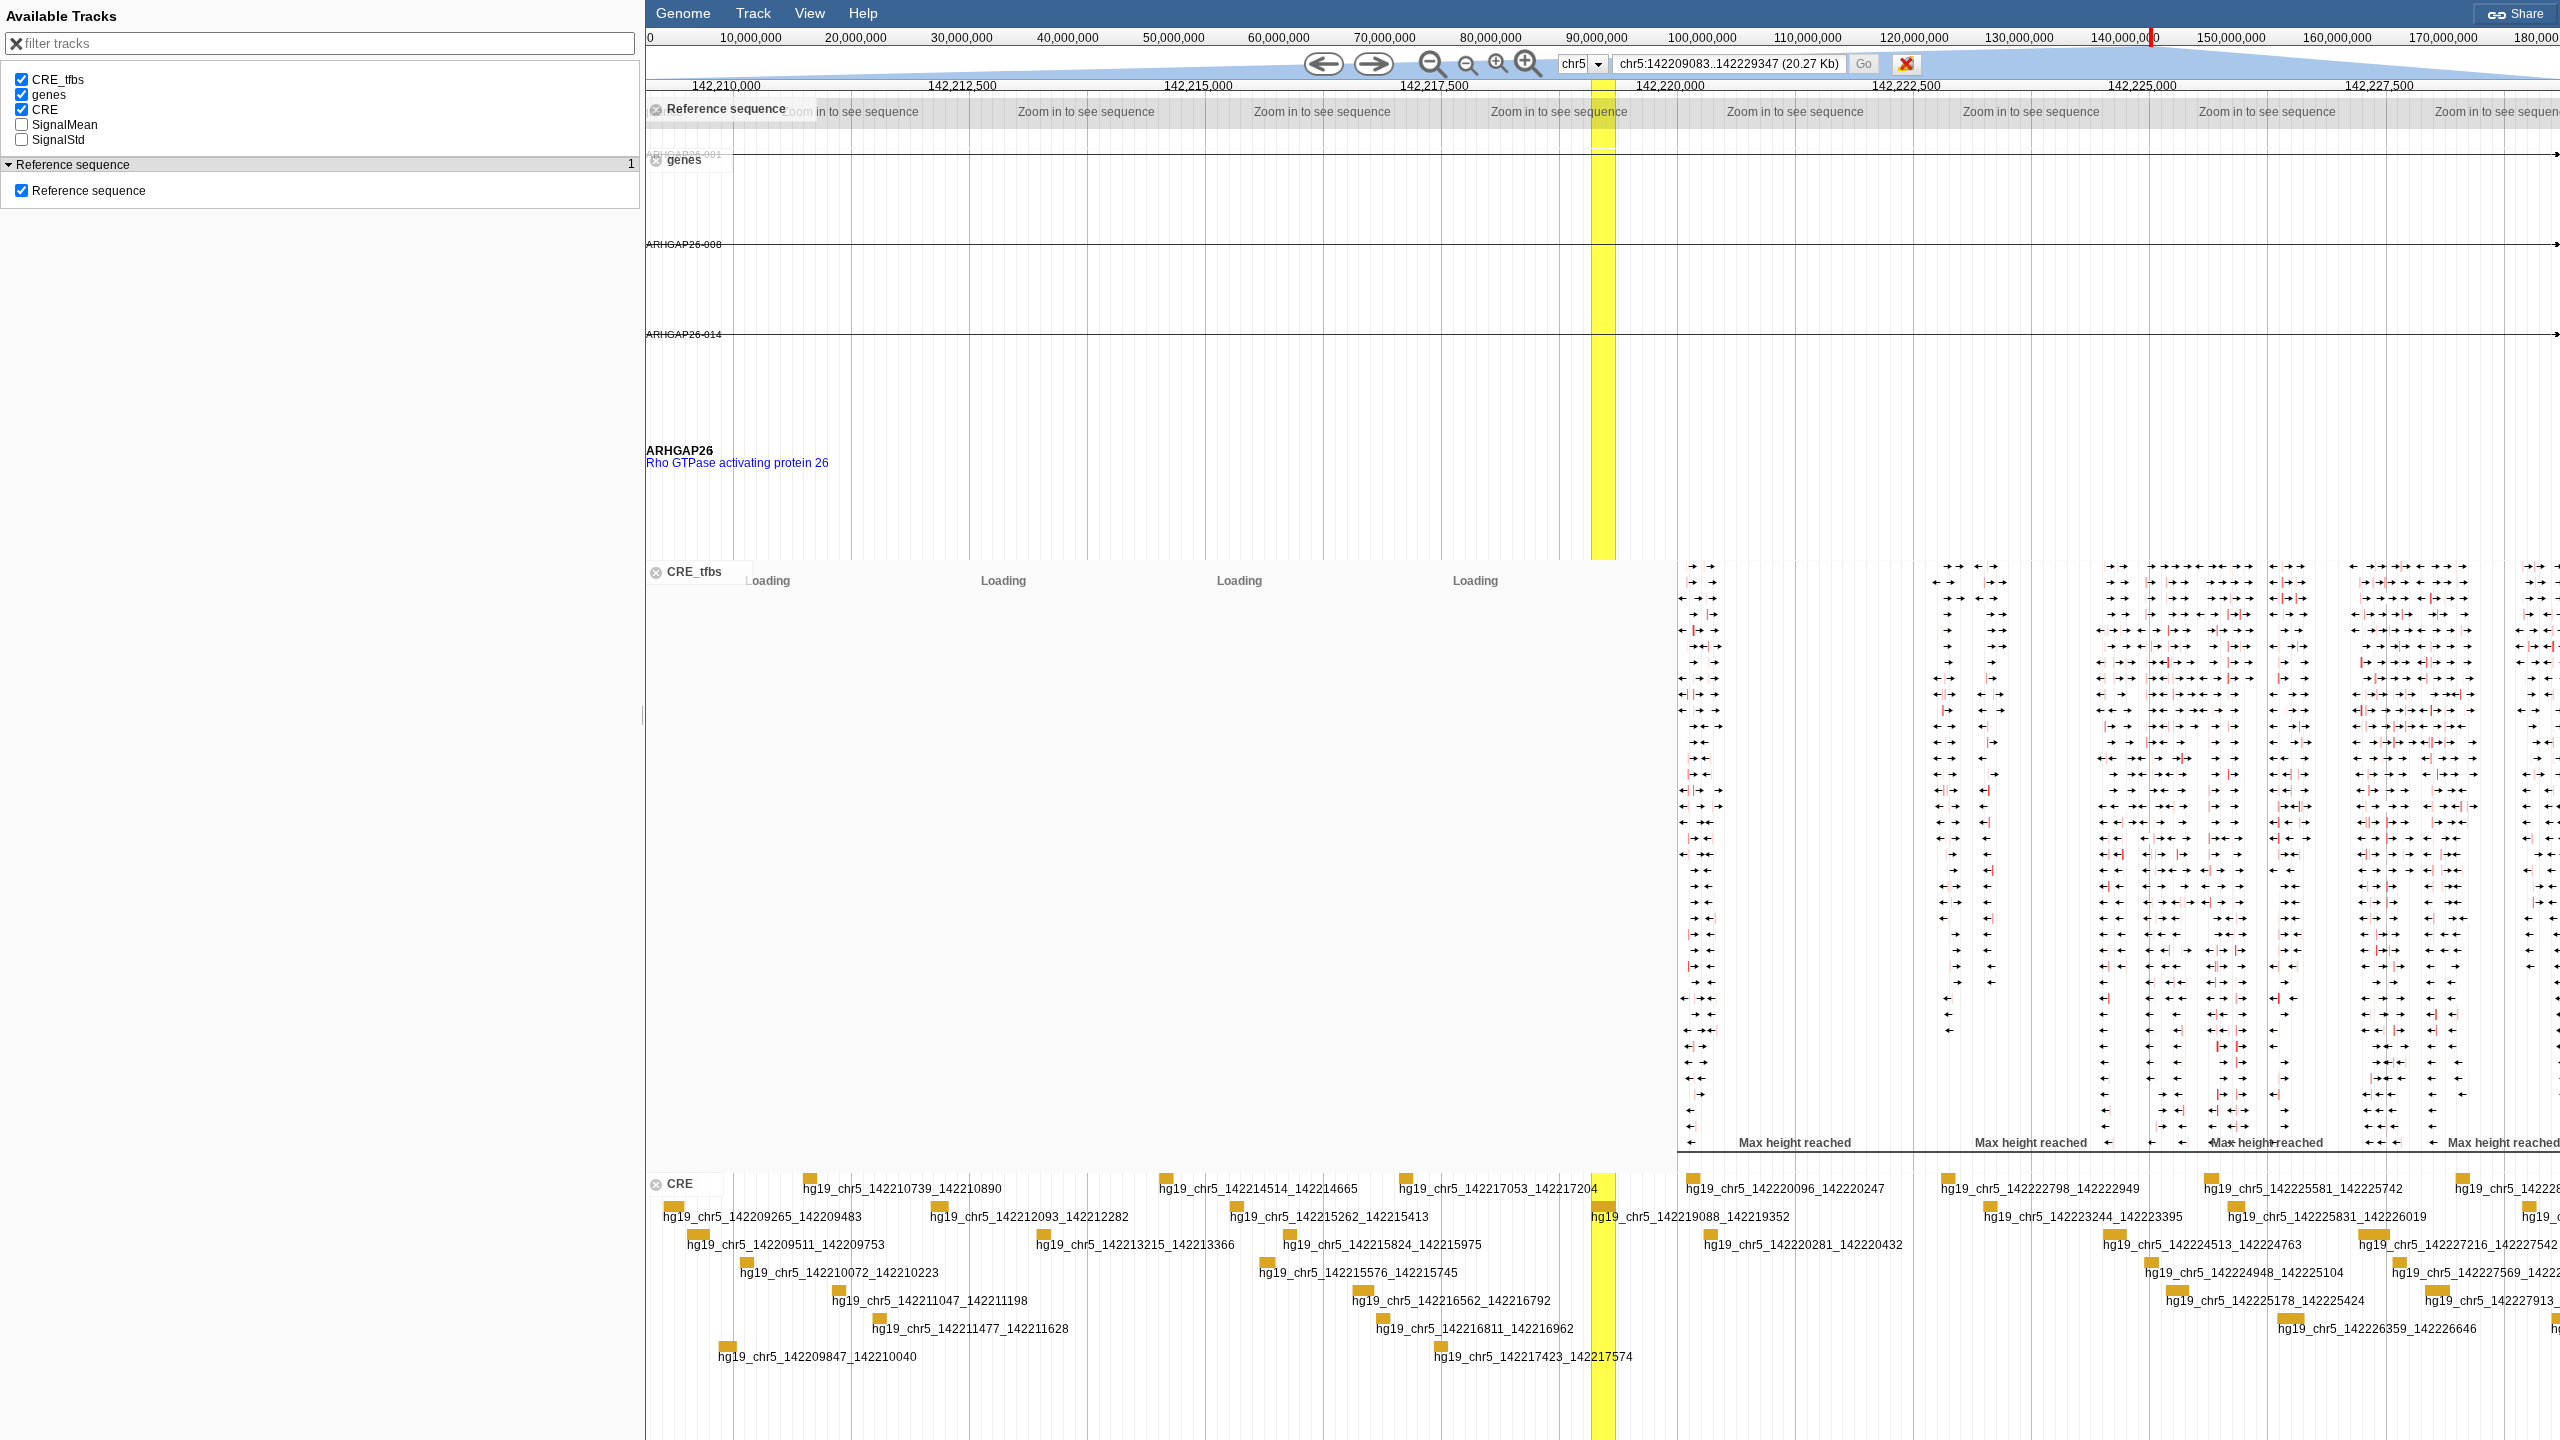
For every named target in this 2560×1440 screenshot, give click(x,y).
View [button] (810, 13)
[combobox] (1729, 64)
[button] (1864, 63)
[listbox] (1583, 64)
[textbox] (1733, 64)
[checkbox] (1912, 70)
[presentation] (1598, 64)
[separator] (643, 720)
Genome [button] (683, 13)
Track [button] (753, 13)
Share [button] (2526, 14)
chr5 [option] (1574, 64)
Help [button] (863, 13)
